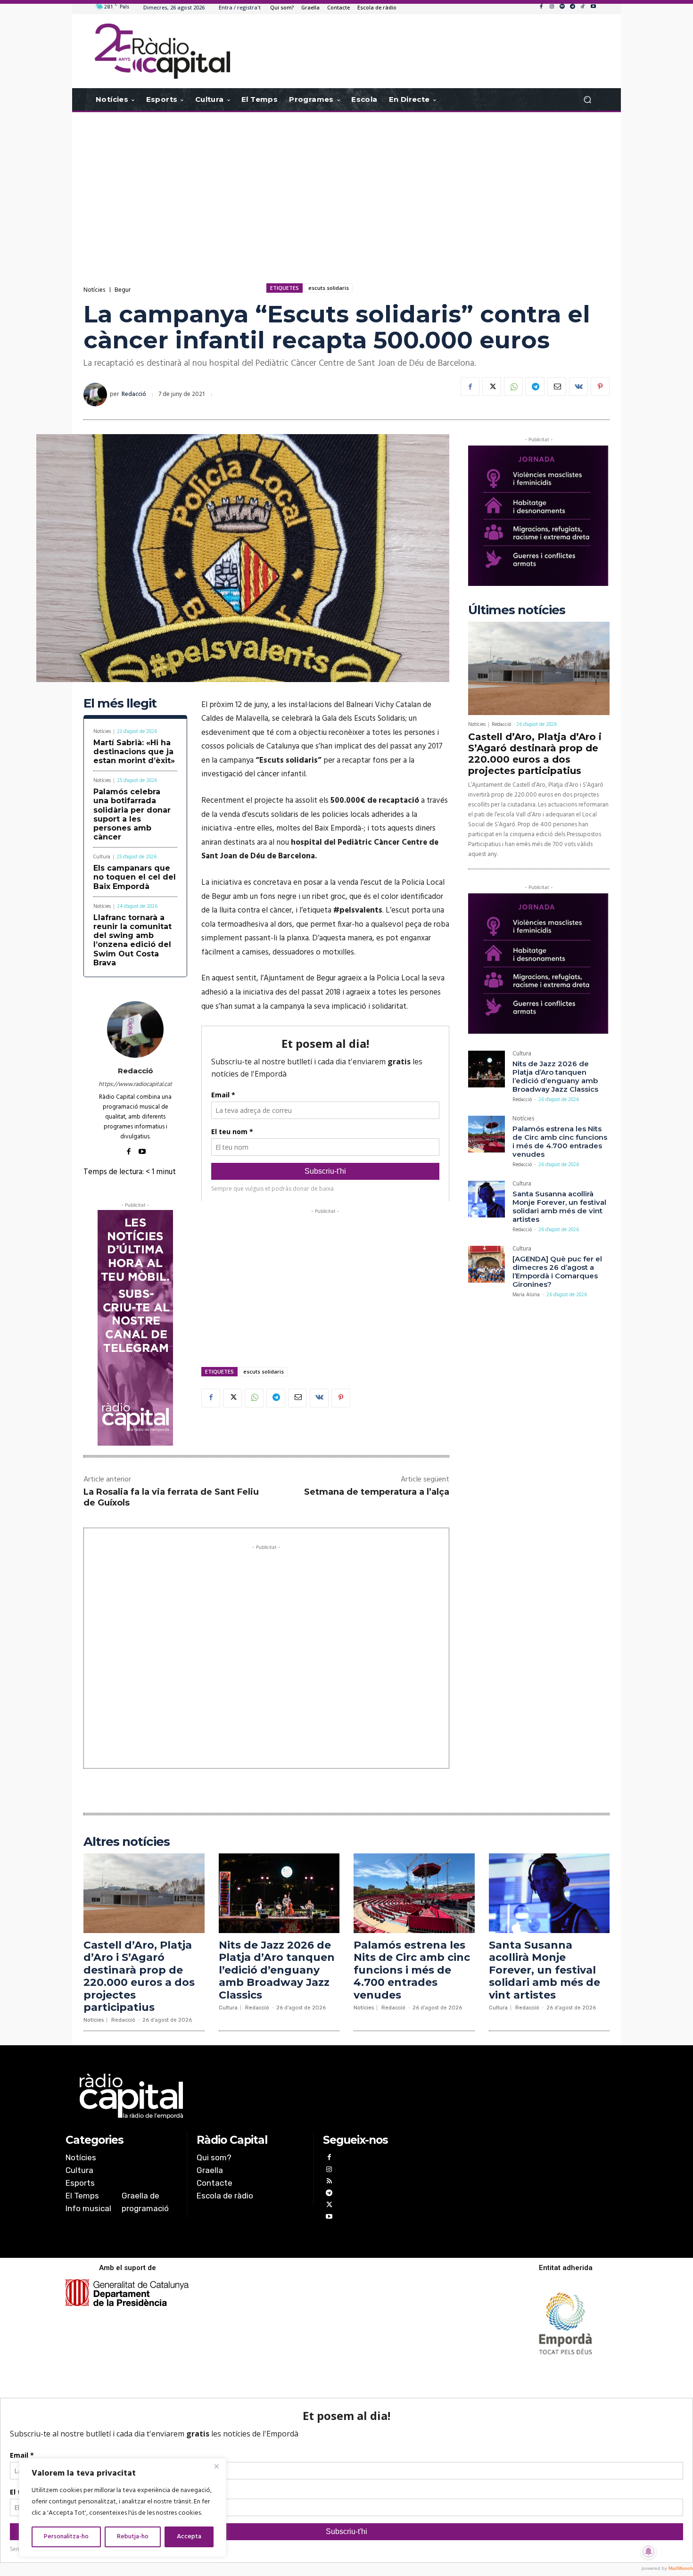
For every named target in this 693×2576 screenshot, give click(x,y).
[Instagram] (552, 7)
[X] (492, 387)
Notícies (94, 290)
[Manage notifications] (649, 2551)
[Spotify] (562, 7)
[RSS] (329, 2182)
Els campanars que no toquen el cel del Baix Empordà (135, 877)
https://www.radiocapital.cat (135, 1084)
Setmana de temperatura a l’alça (377, 1492)
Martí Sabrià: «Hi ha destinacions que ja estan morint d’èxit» (134, 752)
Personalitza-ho (66, 2537)
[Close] (216, 2466)
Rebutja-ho (133, 2537)
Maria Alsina (526, 1295)
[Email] (557, 387)
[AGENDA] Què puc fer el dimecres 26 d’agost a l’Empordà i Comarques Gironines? (557, 1272)
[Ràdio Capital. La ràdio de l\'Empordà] (162, 51)
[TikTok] (583, 7)
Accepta (189, 2537)
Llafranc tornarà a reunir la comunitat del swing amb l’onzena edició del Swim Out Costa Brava (132, 940)
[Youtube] (593, 7)
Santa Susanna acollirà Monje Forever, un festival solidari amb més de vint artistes (559, 1206)
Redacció (134, 394)
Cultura (102, 857)
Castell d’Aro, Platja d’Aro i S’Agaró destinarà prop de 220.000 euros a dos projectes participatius (535, 754)
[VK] (578, 387)
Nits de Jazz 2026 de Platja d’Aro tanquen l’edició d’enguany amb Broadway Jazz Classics (555, 1076)
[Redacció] (97, 395)
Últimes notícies (517, 610)
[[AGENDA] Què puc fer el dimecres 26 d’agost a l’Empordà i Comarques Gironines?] (487, 1264)
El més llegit (120, 704)
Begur (123, 290)
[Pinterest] (600, 387)
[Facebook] (541, 7)
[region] (123, 2508)
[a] (251, 2096)
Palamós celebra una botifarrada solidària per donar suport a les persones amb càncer (132, 814)
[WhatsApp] (513, 387)
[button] (587, 100)
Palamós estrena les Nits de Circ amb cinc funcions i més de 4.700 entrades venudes (560, 1141)
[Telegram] (572, 7)
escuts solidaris (329, 288)
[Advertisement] (346, 188)
